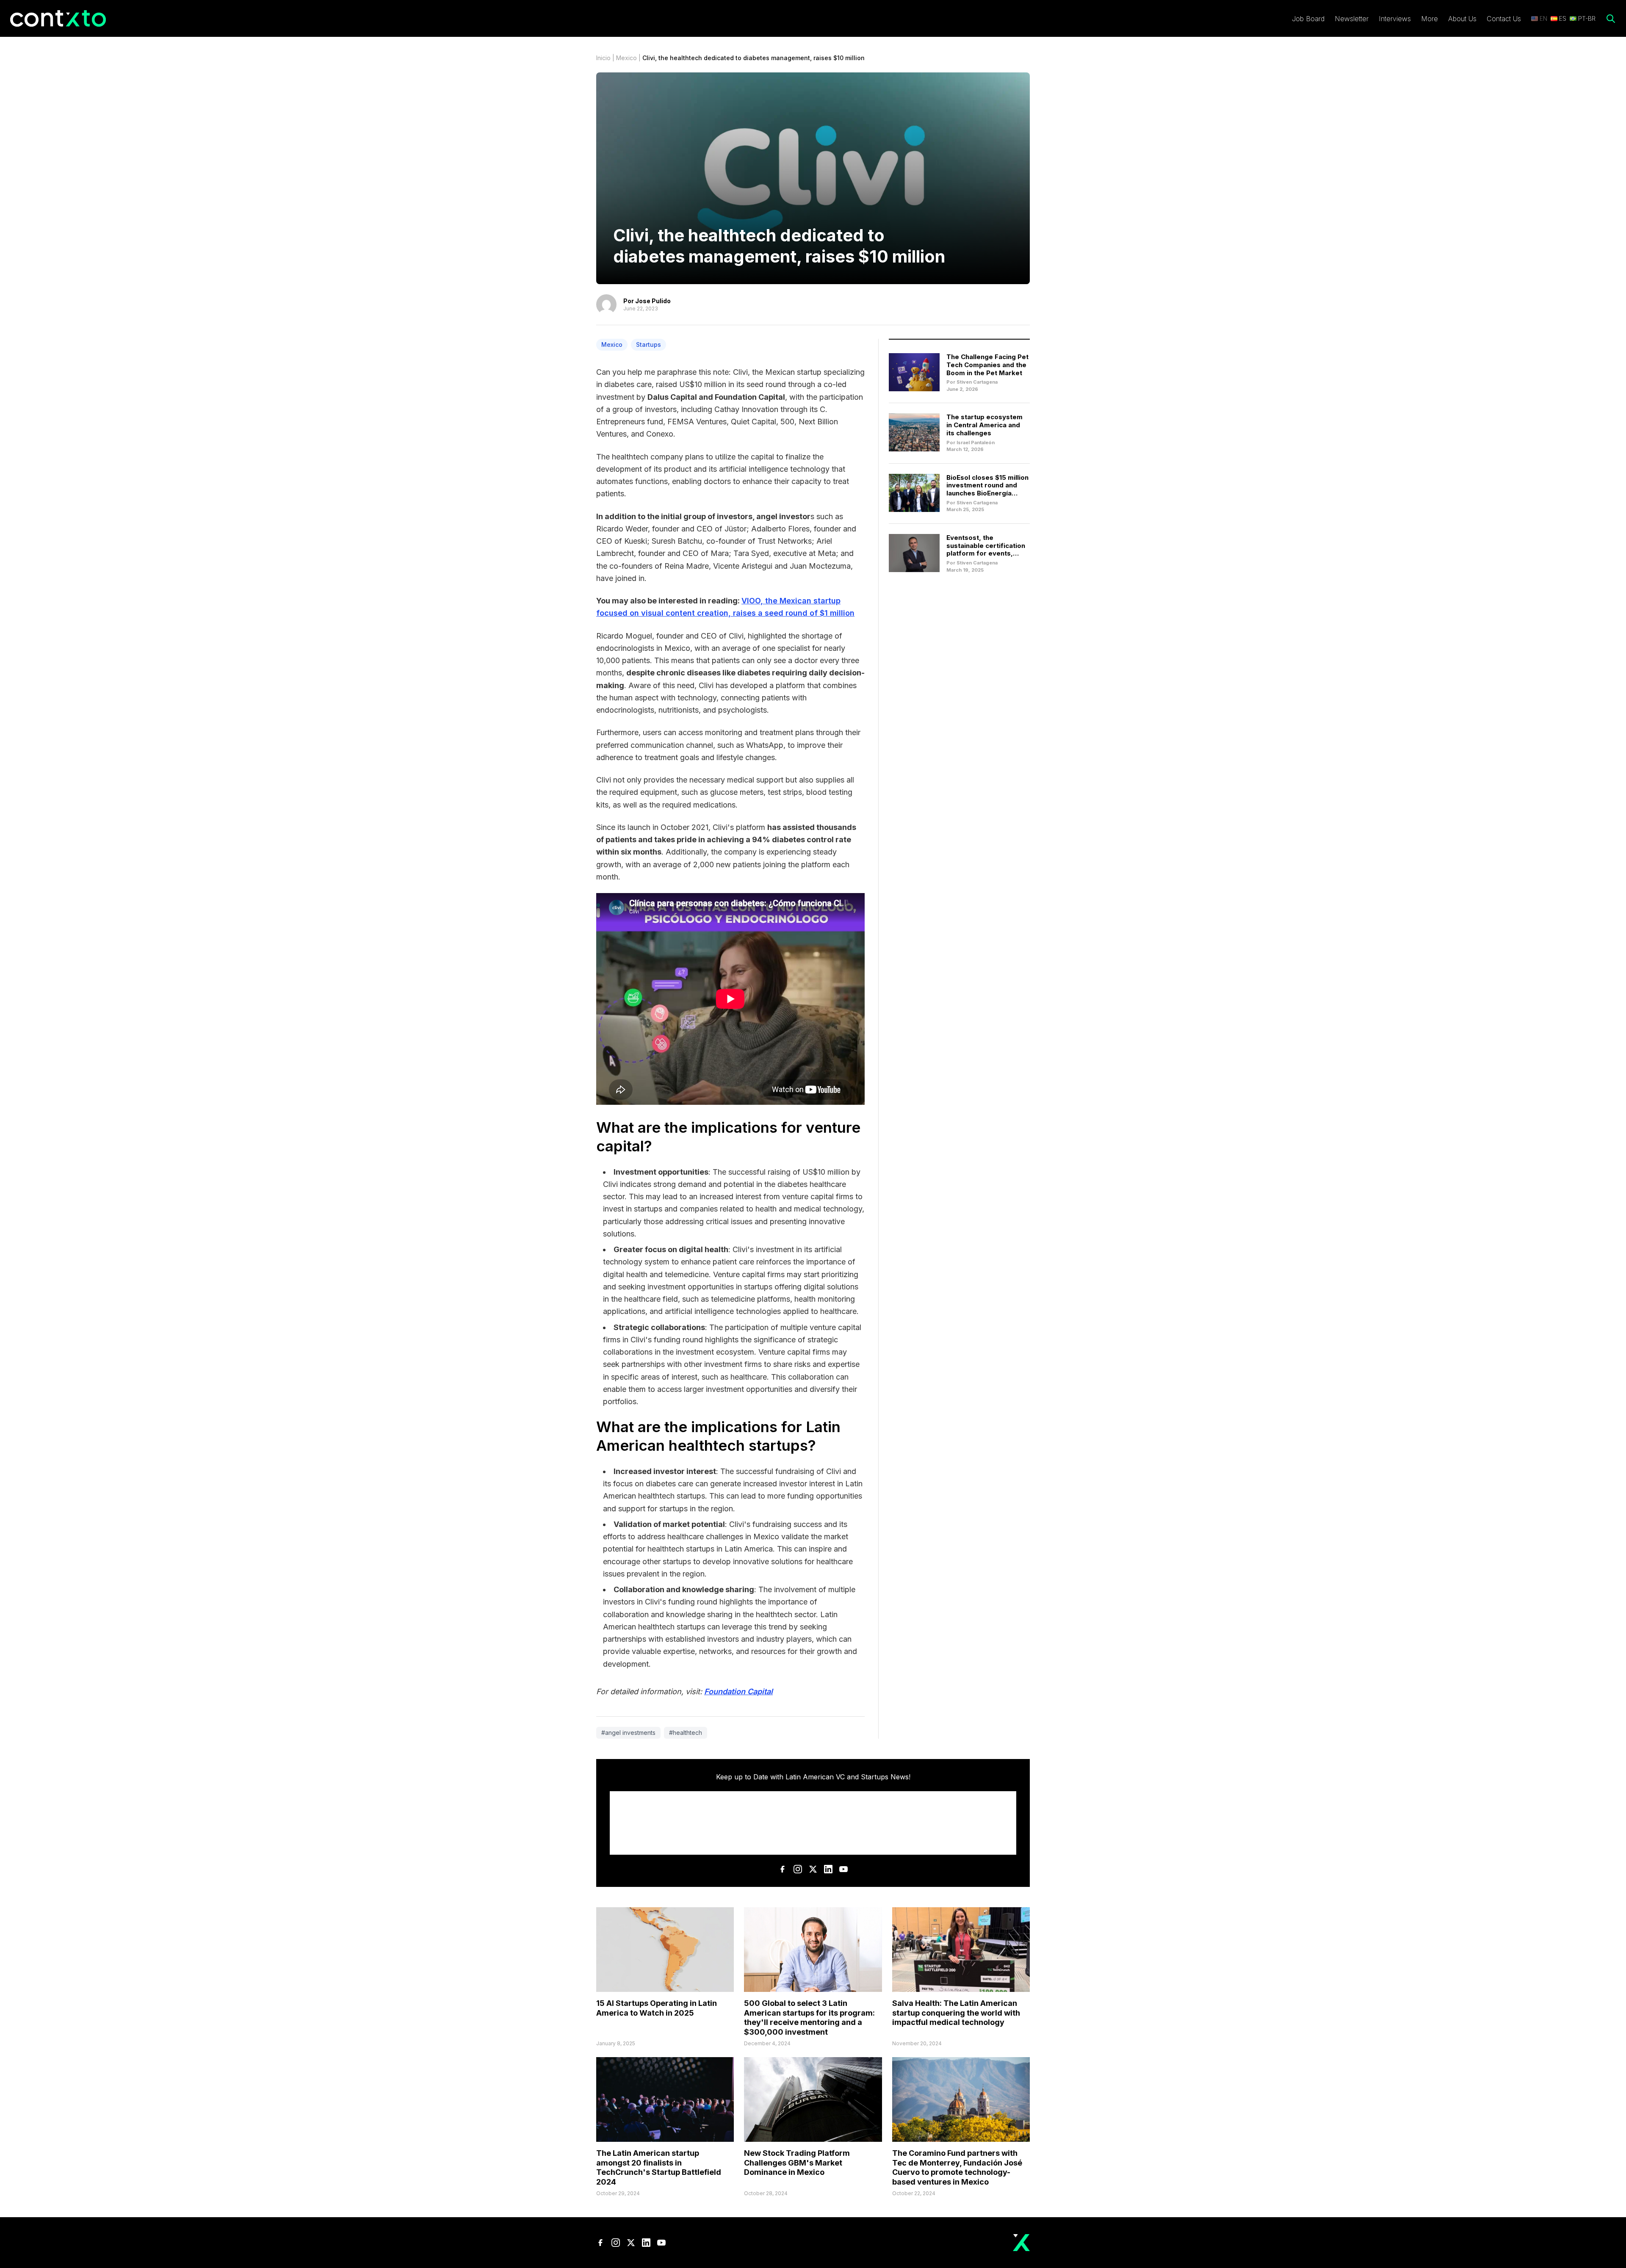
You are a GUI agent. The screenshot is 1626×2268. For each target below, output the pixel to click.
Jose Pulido (653, 301)
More (1430, 19)
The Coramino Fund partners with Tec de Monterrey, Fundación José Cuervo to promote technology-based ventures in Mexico (957, 2167)
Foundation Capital (738, 1691)
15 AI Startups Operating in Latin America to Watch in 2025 (657, 2008)
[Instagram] (798, 1869)
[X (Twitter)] (813, 1869)
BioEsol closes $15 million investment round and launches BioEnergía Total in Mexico (987, 489)
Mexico (626, 58)
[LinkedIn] (828, 1869)
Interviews (1395, 19)
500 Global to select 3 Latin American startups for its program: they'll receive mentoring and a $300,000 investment (809, 2018)
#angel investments (628, 1733)
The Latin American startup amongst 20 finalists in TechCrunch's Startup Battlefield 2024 (659, 2167)
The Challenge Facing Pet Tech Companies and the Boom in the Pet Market (987, 365)
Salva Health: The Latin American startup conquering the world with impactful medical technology (956, 2013)
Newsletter (1352, 19)
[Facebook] (783, 1869)
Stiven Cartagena (977, 382)
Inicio (603, 58)
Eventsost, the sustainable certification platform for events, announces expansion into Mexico (986, 553)
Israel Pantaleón (976, 443)
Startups (648, 344)
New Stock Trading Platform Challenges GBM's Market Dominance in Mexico (797, 2163)
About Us (1462, 19)
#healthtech (686, 1733)
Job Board (1308, 19)
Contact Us (1504, 19)
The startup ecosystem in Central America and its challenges (984, 425)
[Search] (1611, 19)
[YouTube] (843, 1869)
